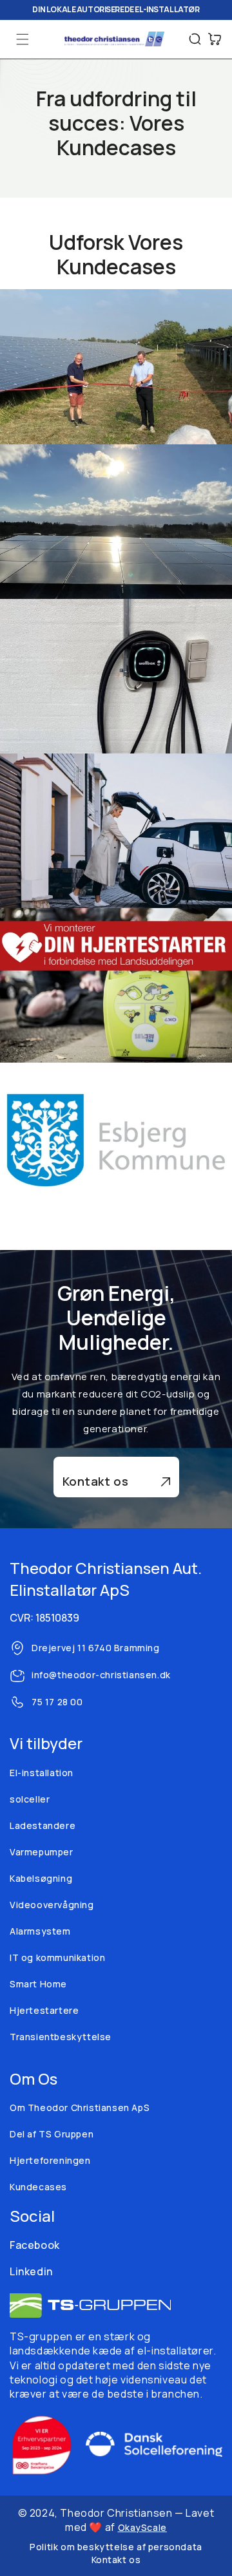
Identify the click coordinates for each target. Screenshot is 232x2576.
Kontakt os (96, 1481)
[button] (23, 39)
